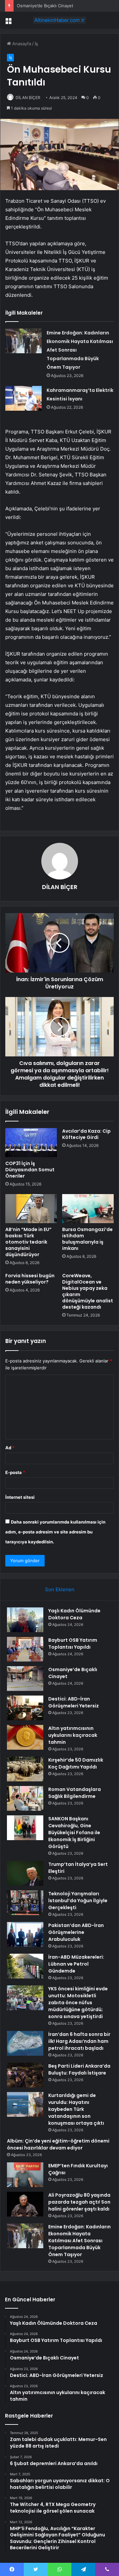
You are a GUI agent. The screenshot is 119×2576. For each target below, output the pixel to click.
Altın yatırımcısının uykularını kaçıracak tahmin (73, 1735)
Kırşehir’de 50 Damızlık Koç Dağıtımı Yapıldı (76, 1763)
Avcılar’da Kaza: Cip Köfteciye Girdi (86, 1134)
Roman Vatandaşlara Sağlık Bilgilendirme (75, 1793)
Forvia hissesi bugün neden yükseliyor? (30, 1279)
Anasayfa (21, 44)
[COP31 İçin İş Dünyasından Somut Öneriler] (31, 1143)
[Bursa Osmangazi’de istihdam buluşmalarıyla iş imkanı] (88, 1209)
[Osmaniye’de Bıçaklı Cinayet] (25, 1679)
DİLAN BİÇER (28, 98)
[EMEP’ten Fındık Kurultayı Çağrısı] (25, 2175)
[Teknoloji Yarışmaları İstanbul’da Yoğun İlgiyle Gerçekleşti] (25, 1903)
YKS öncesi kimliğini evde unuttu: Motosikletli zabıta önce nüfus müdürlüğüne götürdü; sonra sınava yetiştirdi (78, 2003)
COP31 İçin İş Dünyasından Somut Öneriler (30, 1170)
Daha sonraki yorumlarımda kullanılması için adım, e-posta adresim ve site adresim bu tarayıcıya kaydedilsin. (55, 1532)
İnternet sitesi (20, 1497)
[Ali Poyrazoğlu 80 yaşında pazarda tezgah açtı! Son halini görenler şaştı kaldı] (25, 2204)
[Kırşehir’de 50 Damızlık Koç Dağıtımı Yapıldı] (25, 1769)
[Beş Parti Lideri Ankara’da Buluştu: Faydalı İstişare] (25, 2075)
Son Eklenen (60, 1589)
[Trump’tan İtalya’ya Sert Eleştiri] (25, 1873)
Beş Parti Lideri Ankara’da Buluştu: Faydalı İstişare (79, 2069)
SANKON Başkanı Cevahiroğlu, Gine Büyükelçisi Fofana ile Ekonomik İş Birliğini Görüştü (74, 1833)
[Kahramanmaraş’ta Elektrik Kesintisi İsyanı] (23, 398)
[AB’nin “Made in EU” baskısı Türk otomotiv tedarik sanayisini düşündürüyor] (31, 1209)
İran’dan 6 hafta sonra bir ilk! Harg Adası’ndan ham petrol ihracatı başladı (79, 2041)
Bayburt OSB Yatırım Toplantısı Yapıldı (73, 1644)
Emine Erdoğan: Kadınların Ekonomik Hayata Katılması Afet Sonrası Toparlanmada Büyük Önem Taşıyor (79, 2241)
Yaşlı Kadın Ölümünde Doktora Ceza (74, 1614)
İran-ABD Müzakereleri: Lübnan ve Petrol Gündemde (76, 1964)
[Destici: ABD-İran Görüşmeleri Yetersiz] (25, 1708)
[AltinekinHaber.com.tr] (59, 20)
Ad (10, 1448)
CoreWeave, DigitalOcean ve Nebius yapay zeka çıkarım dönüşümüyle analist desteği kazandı (88, 1291)
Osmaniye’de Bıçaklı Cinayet (45, 6)
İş (36, 44)
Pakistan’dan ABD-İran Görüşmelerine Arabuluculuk (76, 1932)
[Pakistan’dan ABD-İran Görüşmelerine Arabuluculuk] (25, 1934)
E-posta (15, 1472)
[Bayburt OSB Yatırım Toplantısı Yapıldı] (25, 1649)
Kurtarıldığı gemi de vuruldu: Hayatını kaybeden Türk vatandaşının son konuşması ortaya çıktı (76, 2109)
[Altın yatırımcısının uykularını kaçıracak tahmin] (25, 1737)
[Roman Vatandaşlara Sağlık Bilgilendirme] (25, 1798)
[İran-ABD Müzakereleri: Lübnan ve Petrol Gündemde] (25, 1966)
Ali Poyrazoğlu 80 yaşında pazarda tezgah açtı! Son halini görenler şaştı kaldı (79, 2202)
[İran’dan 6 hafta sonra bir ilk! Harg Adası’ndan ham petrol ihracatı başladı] (25, 2043)
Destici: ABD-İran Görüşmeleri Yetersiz (74, 1702)
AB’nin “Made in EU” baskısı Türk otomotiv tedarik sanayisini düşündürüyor (28, 1242)
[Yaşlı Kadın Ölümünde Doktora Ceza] (25, 1620)
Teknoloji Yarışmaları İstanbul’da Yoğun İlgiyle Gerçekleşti (78, 1901)
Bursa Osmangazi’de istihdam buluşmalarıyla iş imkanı (87, 1239)
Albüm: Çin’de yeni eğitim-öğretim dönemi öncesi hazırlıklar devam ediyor (58, 2144)
